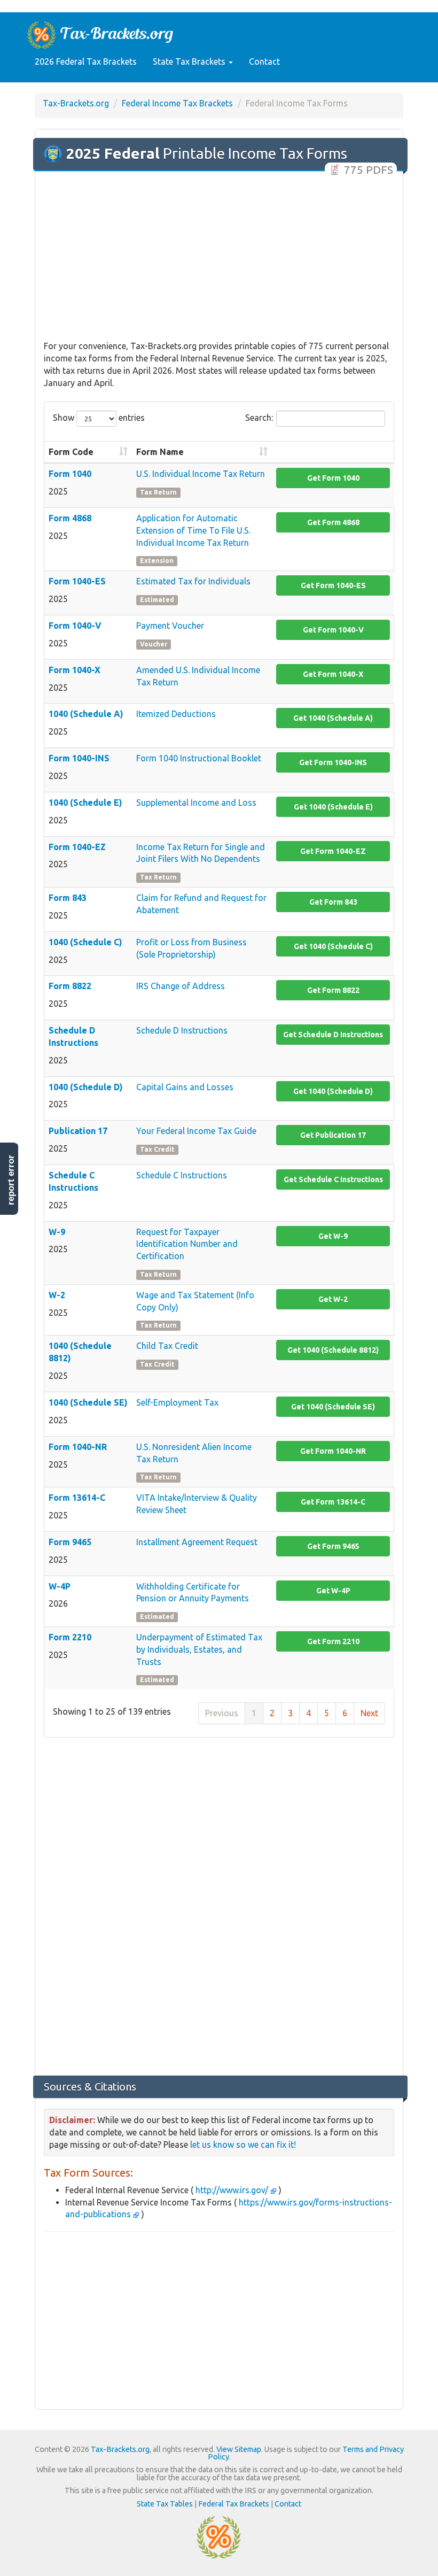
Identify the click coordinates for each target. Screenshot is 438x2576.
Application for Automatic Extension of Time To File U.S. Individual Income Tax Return (193, 530)
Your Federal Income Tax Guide (196, 1131)
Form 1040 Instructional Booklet (199, 758)
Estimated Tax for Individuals (193, 581)
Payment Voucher (170, 626)
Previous (222, 1713)
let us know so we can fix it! (243, 2145)
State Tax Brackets (190, 61)
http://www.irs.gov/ (232, 2190)
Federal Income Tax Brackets (177, 103)
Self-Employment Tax (177, 1402)
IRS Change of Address (181, 986)
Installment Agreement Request (197, 1542)
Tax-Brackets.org (76, 103)
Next (369, 1713)
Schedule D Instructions (182, 1030)
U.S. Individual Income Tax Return (201, 474)
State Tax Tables (165, 2504)
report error (11, 1180)
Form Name (160, 452)
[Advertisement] (219, 257)
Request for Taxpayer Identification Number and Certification (187, 1244)
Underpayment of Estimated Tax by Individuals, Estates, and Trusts (199, 1649)
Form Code (71, 452)
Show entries (99, 418)
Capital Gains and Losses (185, 1087)
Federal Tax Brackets (234, 2504)
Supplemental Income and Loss (196, 803)
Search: (259, 418)
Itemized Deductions (176, 714)
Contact (264, 61)
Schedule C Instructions (182, 1175)
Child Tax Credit (167, 1346)
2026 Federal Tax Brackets (86, 61)
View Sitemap (239, 2449)
